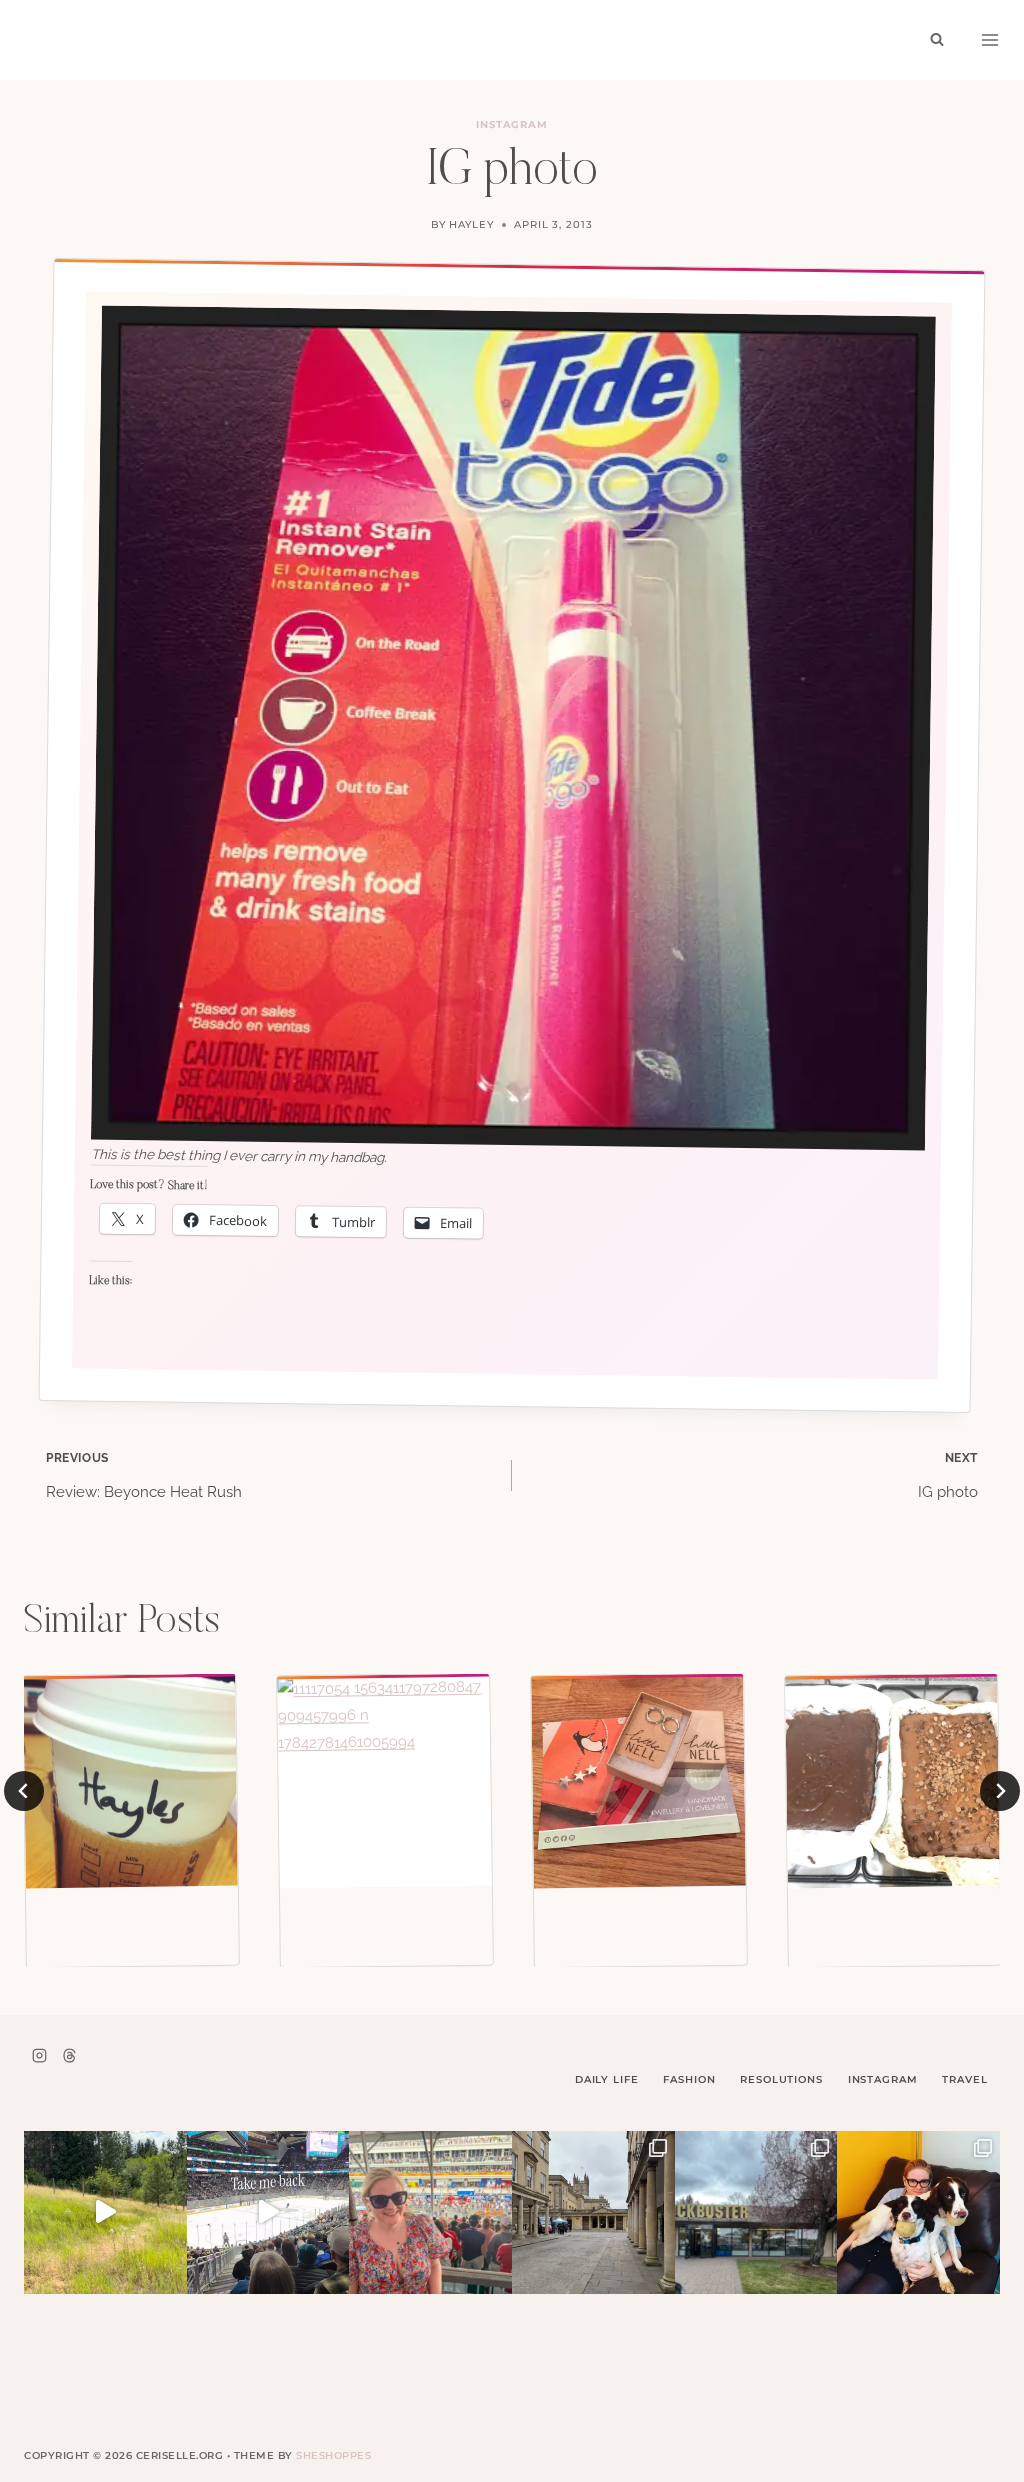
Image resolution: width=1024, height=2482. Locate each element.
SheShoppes (333, 2455)
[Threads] (69, 2055)
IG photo (948, 1476)
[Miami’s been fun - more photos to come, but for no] (430, 2212)
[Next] (1000, 1791)
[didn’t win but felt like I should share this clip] (268, 2212)
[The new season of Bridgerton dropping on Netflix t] (593, 2212)
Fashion (689, 2079)
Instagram (512, 124)
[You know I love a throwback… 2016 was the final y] (918, 2212)
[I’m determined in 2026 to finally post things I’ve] (756, 2212)
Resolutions (781, 2079)
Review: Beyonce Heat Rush (144, 1476)
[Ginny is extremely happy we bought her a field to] (105, 2212)
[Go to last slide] (24, 1791)
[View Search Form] (937, 40)
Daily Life (607, 2079)
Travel (964, 2079)
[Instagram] (39, 2055)
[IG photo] (130, 1781)
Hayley (471, 224)
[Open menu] (990, 40)
